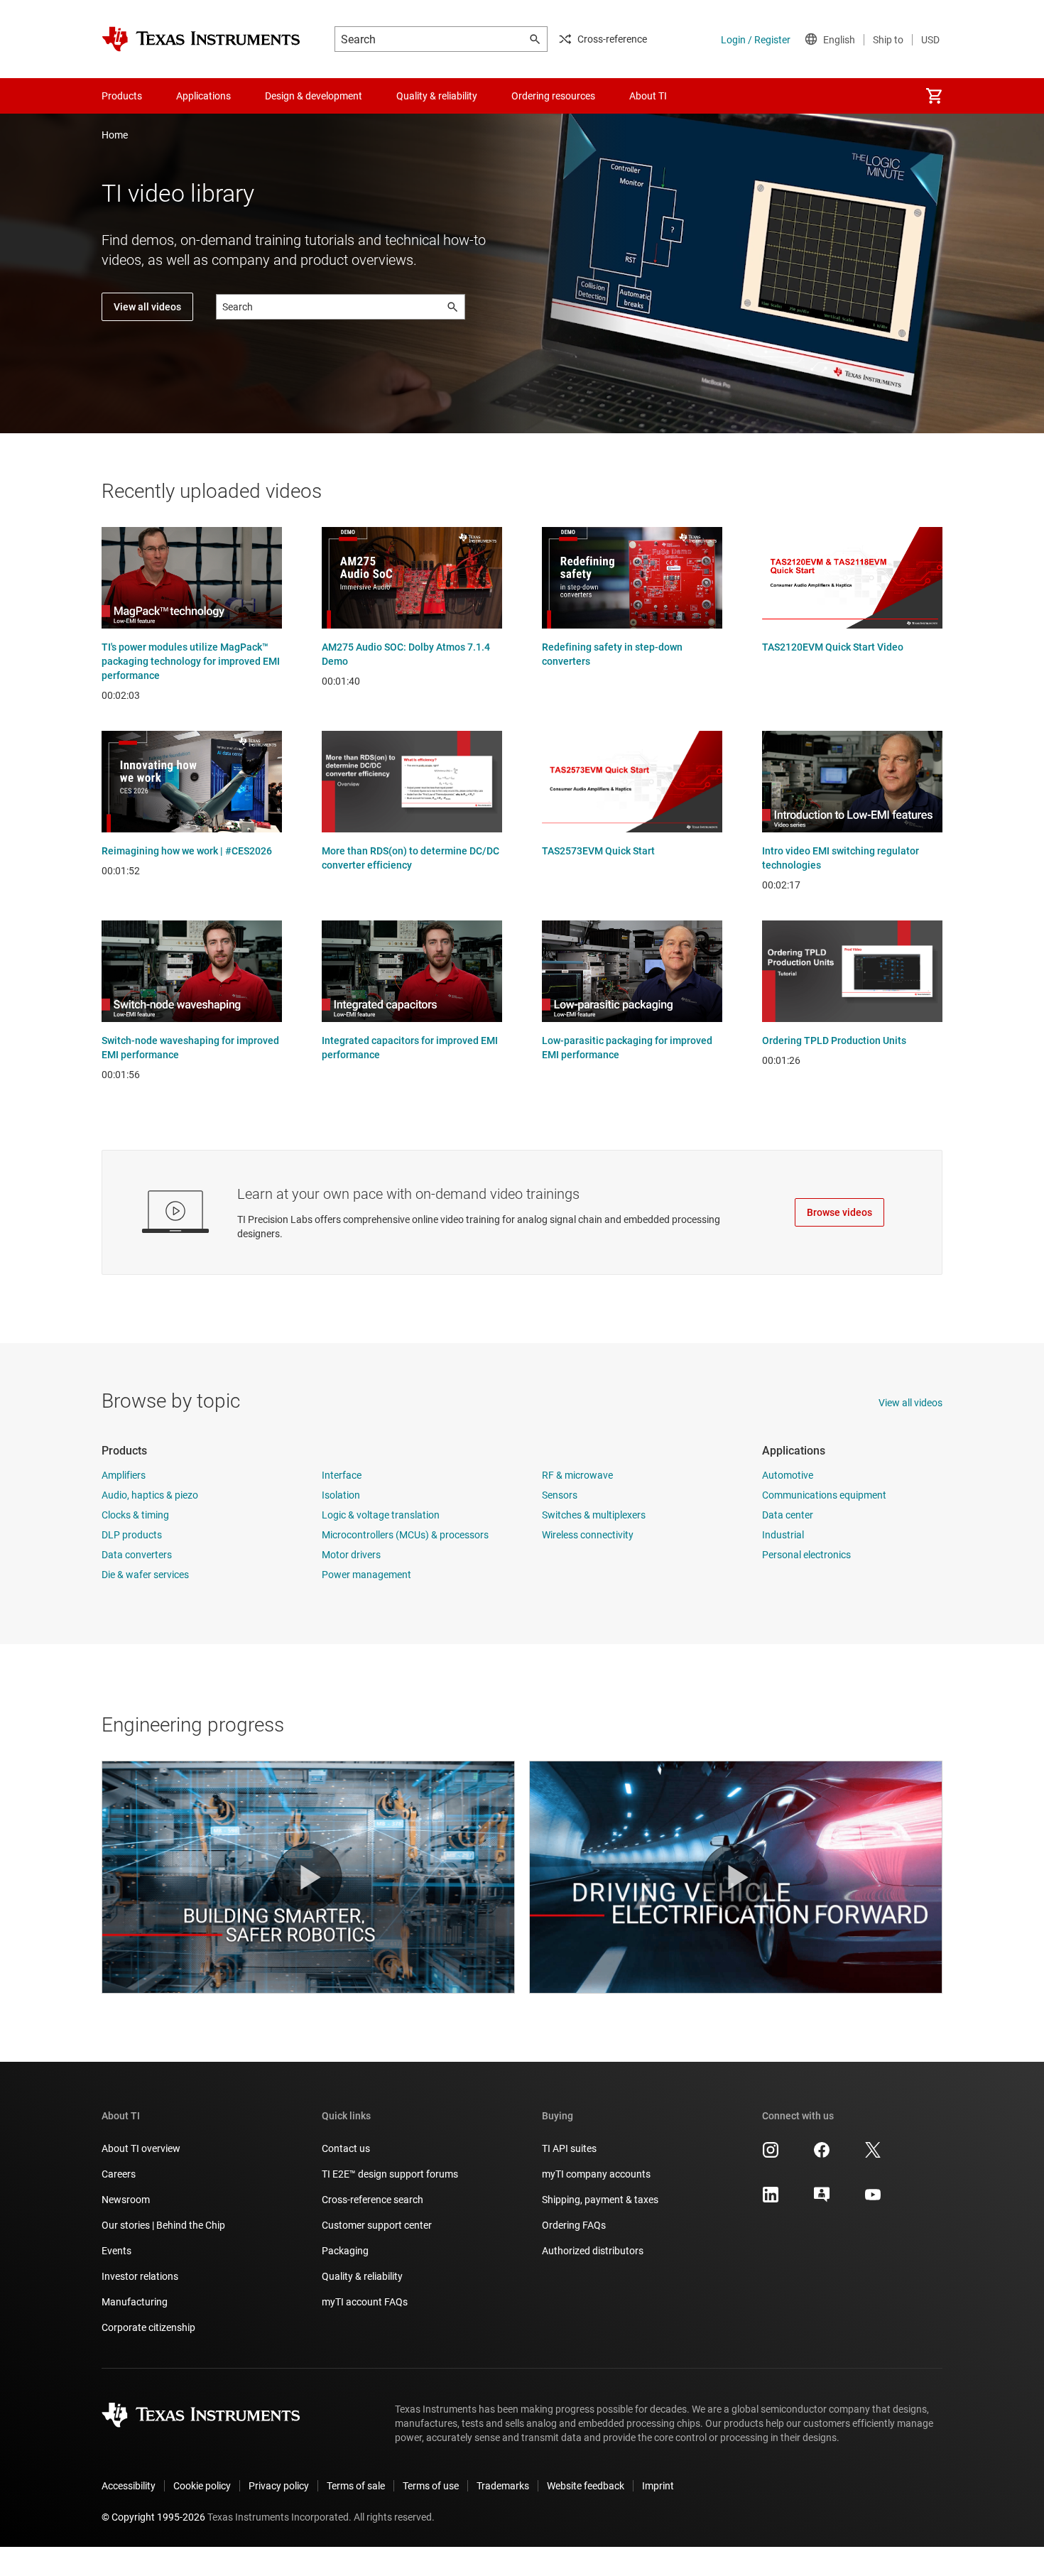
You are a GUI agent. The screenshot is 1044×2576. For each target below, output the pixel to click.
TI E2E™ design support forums (390, 2174)
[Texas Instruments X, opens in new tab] (873, 2155)
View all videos (147, 307)
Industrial (783, 1535)
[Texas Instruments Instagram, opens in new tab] (771, 2155)
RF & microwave (577, 1475)
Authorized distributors (593, 2251)
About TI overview (141, 2148)
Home (115, 135)
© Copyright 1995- (153, 2517)
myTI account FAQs (365, 2302)
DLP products (132, 1535)
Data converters (137, 1555)
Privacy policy (279, 2486)
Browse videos (839, 1212)
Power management (366, 1575)
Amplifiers (124, 1475)
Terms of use (431, 2486)
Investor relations (140, 2276)
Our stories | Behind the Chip (163, 2225)
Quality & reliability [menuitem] (437, 96)
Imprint (658, 2486)
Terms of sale (356, 2486)
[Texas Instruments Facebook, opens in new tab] (822, 2155)
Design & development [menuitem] (314, 96)
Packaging (345, 2251)
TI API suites (569, 2148)
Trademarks (503, 2486)
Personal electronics (806, 1555)
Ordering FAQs (574, 2225)
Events (116, 2251)
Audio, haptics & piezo (150, 1495)
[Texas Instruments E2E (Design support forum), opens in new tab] (822, 2200)
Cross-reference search (373, 2200)
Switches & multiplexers (594, 1515)
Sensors (560, 1495)
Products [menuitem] (122, 96)
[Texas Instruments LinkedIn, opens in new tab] (771, 2200)
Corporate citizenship (148, 2327)
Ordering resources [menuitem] (553, 96)
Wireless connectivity (588, 1535)
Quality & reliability (362, 2276)
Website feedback (586, 2486)
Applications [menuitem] (203, 96)
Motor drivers (351, 1555)
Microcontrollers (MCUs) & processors (405, 1535)
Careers (119, 2174)
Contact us (346, 2148)
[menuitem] (934, 96)
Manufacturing (135, 2302)
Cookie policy (202, 2486)
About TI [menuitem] (648, 96)
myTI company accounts (596, 2174)
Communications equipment (824, 1495)
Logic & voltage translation (381, 1515)
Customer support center (377, 2225)
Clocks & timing (135, 1515)
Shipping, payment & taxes (600, 2200)
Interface (342, 1475)
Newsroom (126, 2200)
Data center (788, 1515)
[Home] (201, 39)
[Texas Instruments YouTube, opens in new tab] (873, 2200)
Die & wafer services (145, 1575)
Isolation (341, 1495)
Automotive (788, 1475)
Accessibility (129, 2486)
